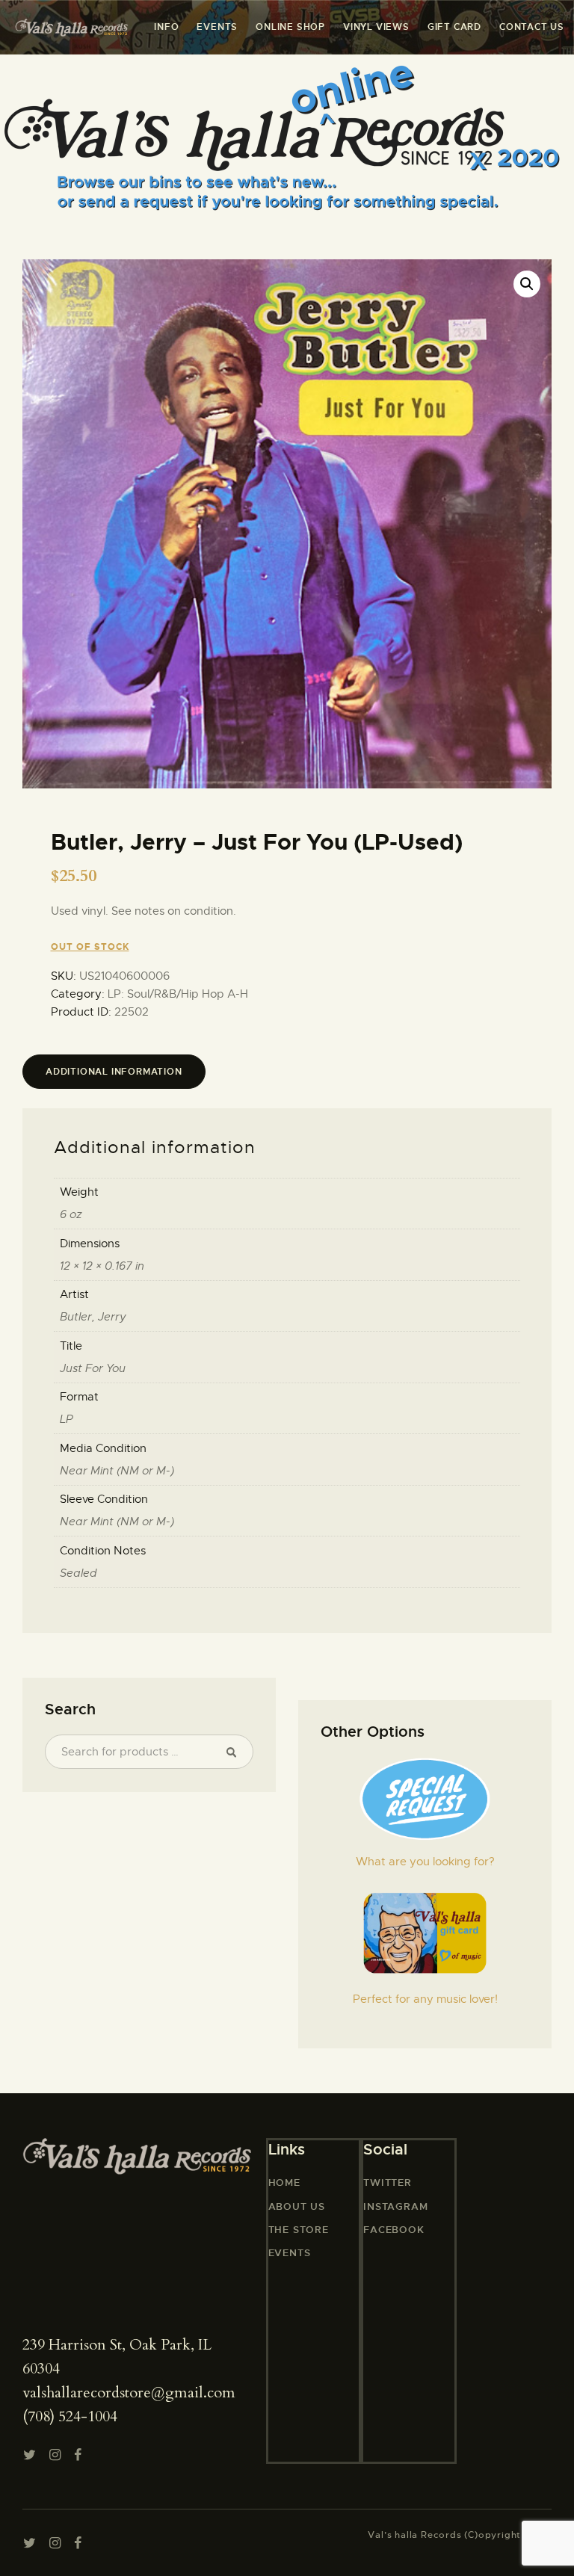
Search (235, 1752)
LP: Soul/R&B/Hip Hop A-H (178, 994)
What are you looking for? (425, 1862)
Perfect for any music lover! (425, 1999)
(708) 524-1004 (70, 2416)
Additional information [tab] (114, 1072)
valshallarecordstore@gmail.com (129, 2393)
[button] (527, 284)
